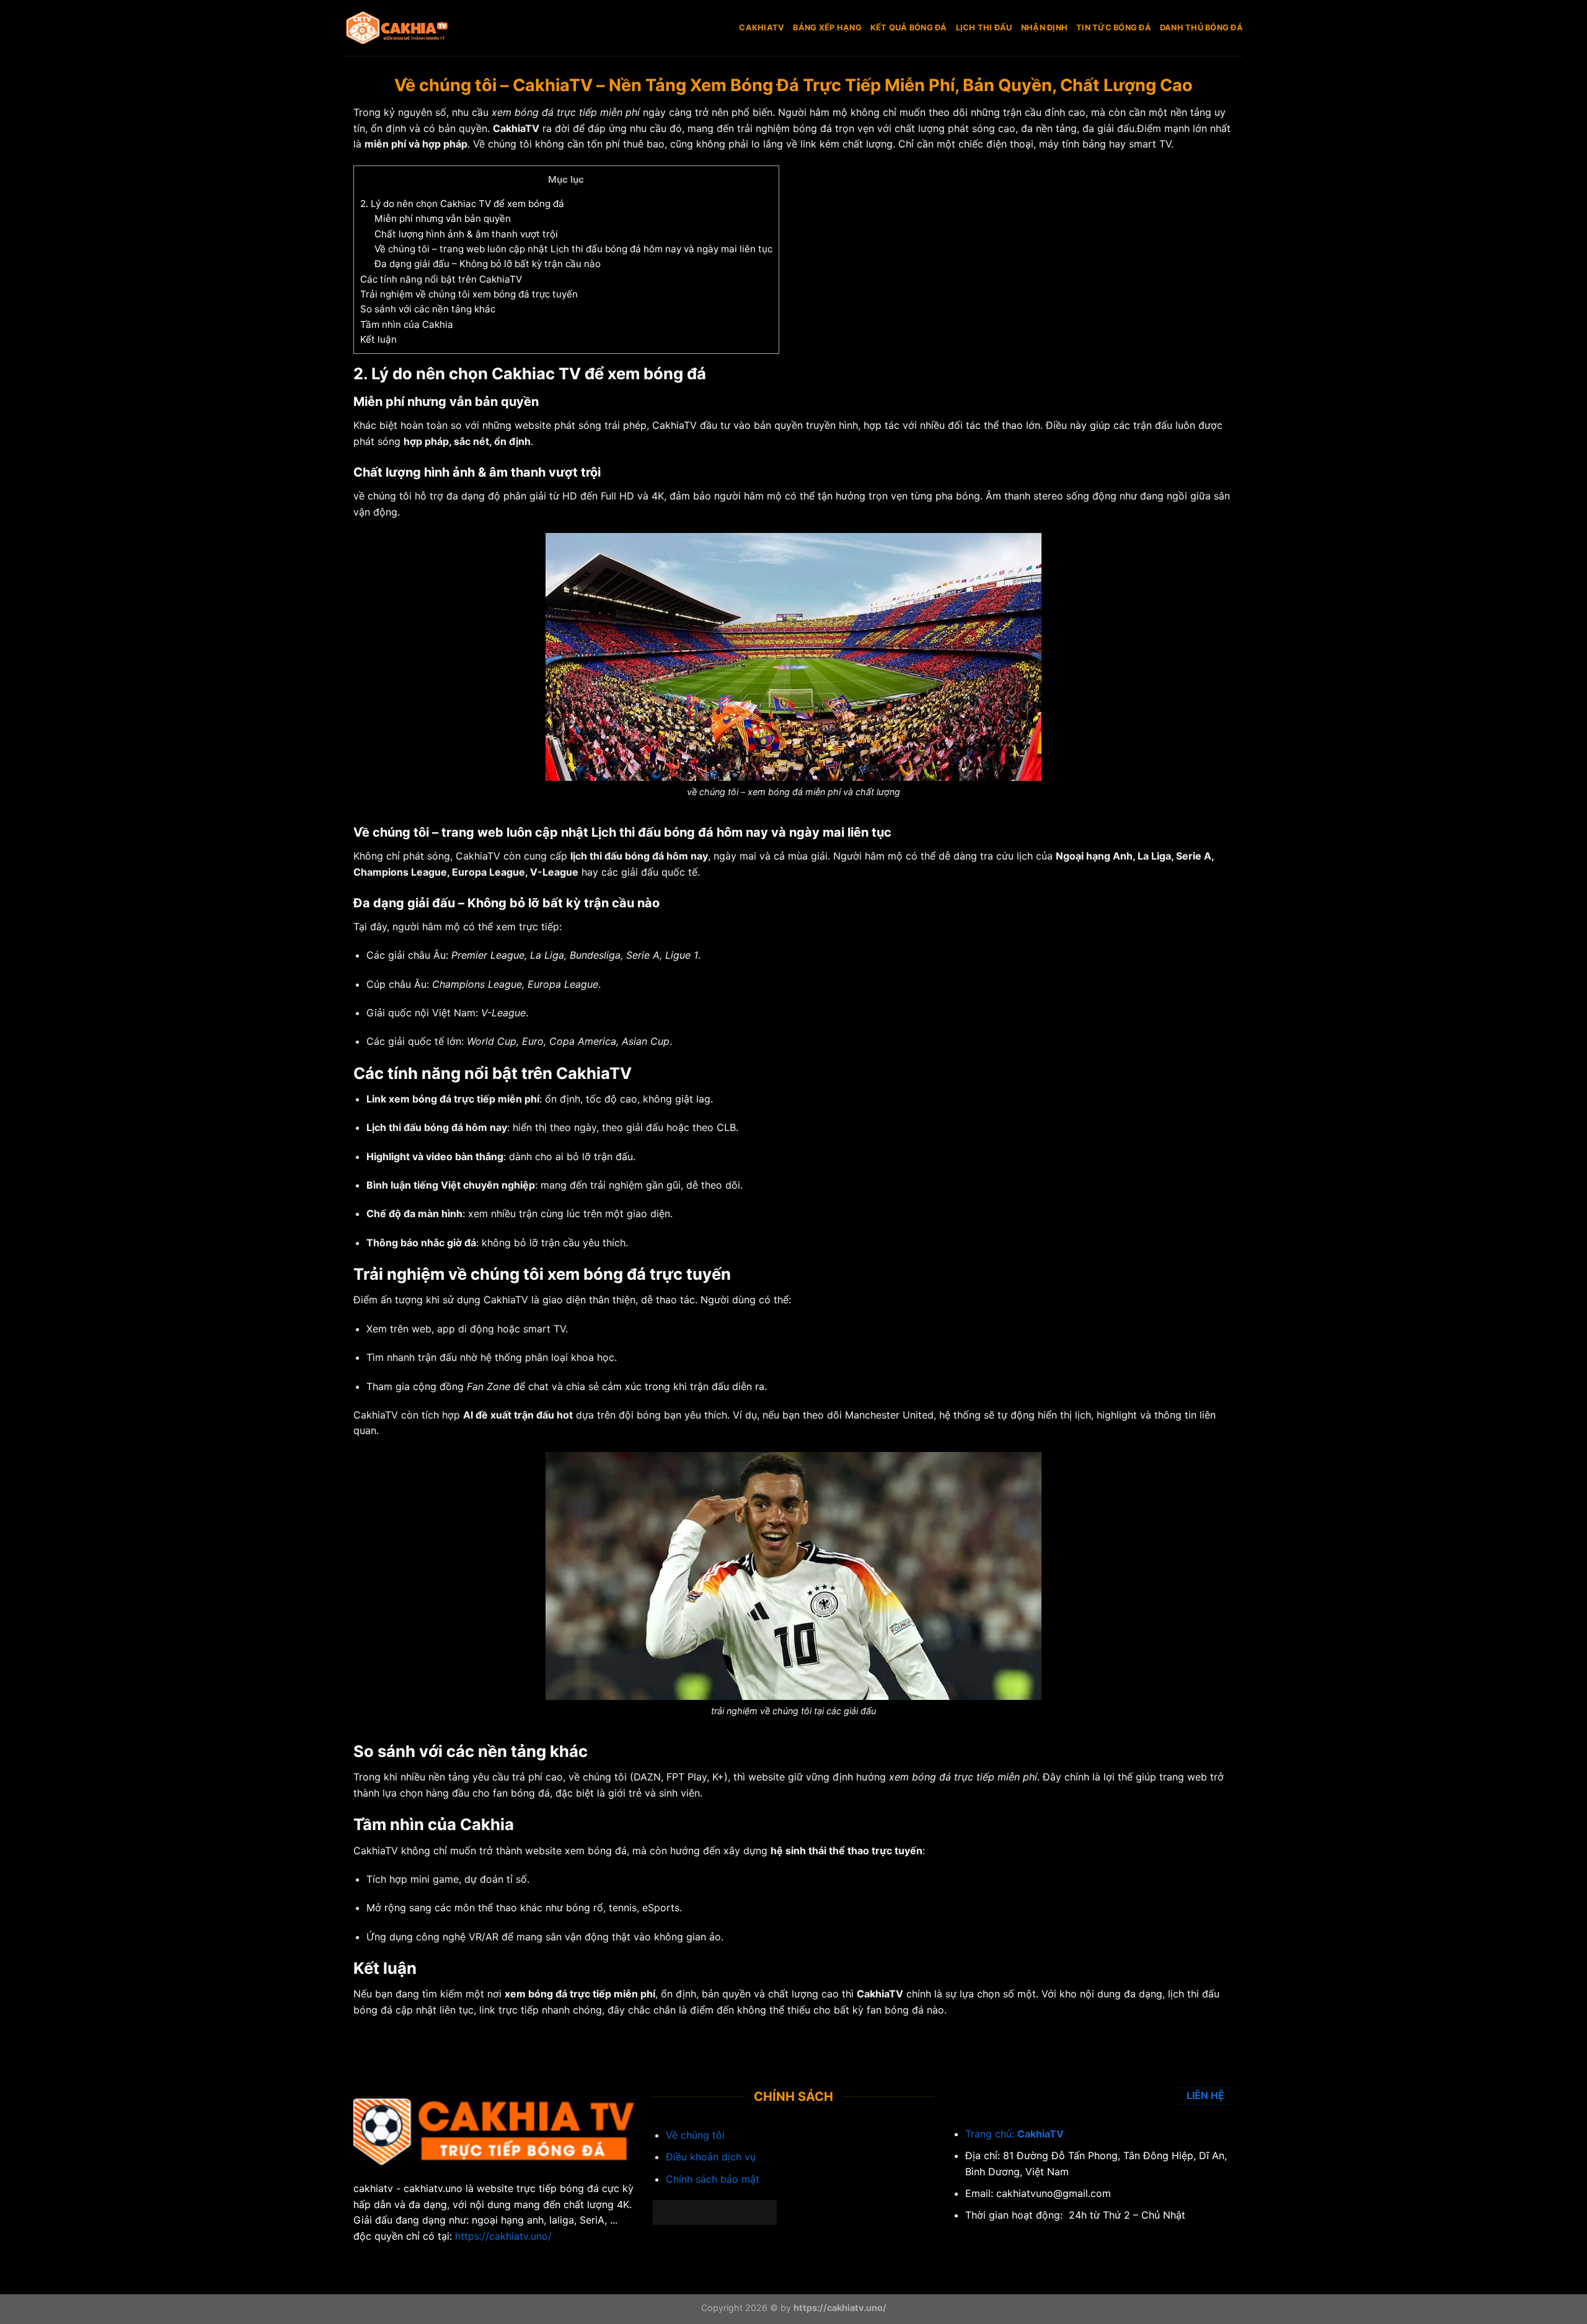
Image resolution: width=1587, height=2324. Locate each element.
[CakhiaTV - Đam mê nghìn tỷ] (406, 28)
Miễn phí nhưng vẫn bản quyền (443, 218)
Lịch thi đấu (984, 28)
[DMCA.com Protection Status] (715, 2211)
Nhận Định (1044, 28)
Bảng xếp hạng (827, 28)
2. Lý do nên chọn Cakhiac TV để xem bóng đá (462, 204)
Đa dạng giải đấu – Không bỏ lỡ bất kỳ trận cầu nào (488, 264)
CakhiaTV (762, 28)
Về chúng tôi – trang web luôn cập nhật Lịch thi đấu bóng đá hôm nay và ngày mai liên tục (573, 249)
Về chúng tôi (502, 144)
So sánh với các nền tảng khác (428, 309)
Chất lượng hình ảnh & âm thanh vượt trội (466, 234)
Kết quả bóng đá (909, 28)
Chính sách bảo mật (713, 2179)
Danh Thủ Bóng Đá (1201, 28)
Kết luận (378, 339)
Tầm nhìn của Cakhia (407, 324)
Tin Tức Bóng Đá (1114, 28)
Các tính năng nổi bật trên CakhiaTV (441, 279)
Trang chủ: (991, 2134)
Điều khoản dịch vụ (711, 2157)
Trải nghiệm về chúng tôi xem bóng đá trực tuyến (469, 294)
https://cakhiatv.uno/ (503, 2236)
